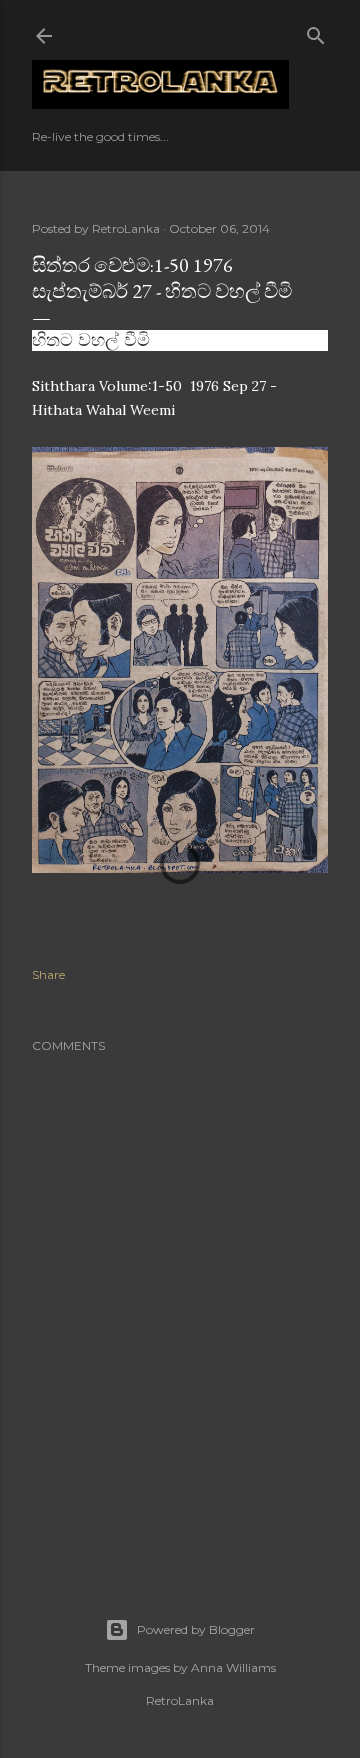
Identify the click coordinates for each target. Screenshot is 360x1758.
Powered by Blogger (196, 1629)
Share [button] (48, 974)
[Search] (316, 31)
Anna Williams (233, 1667)
